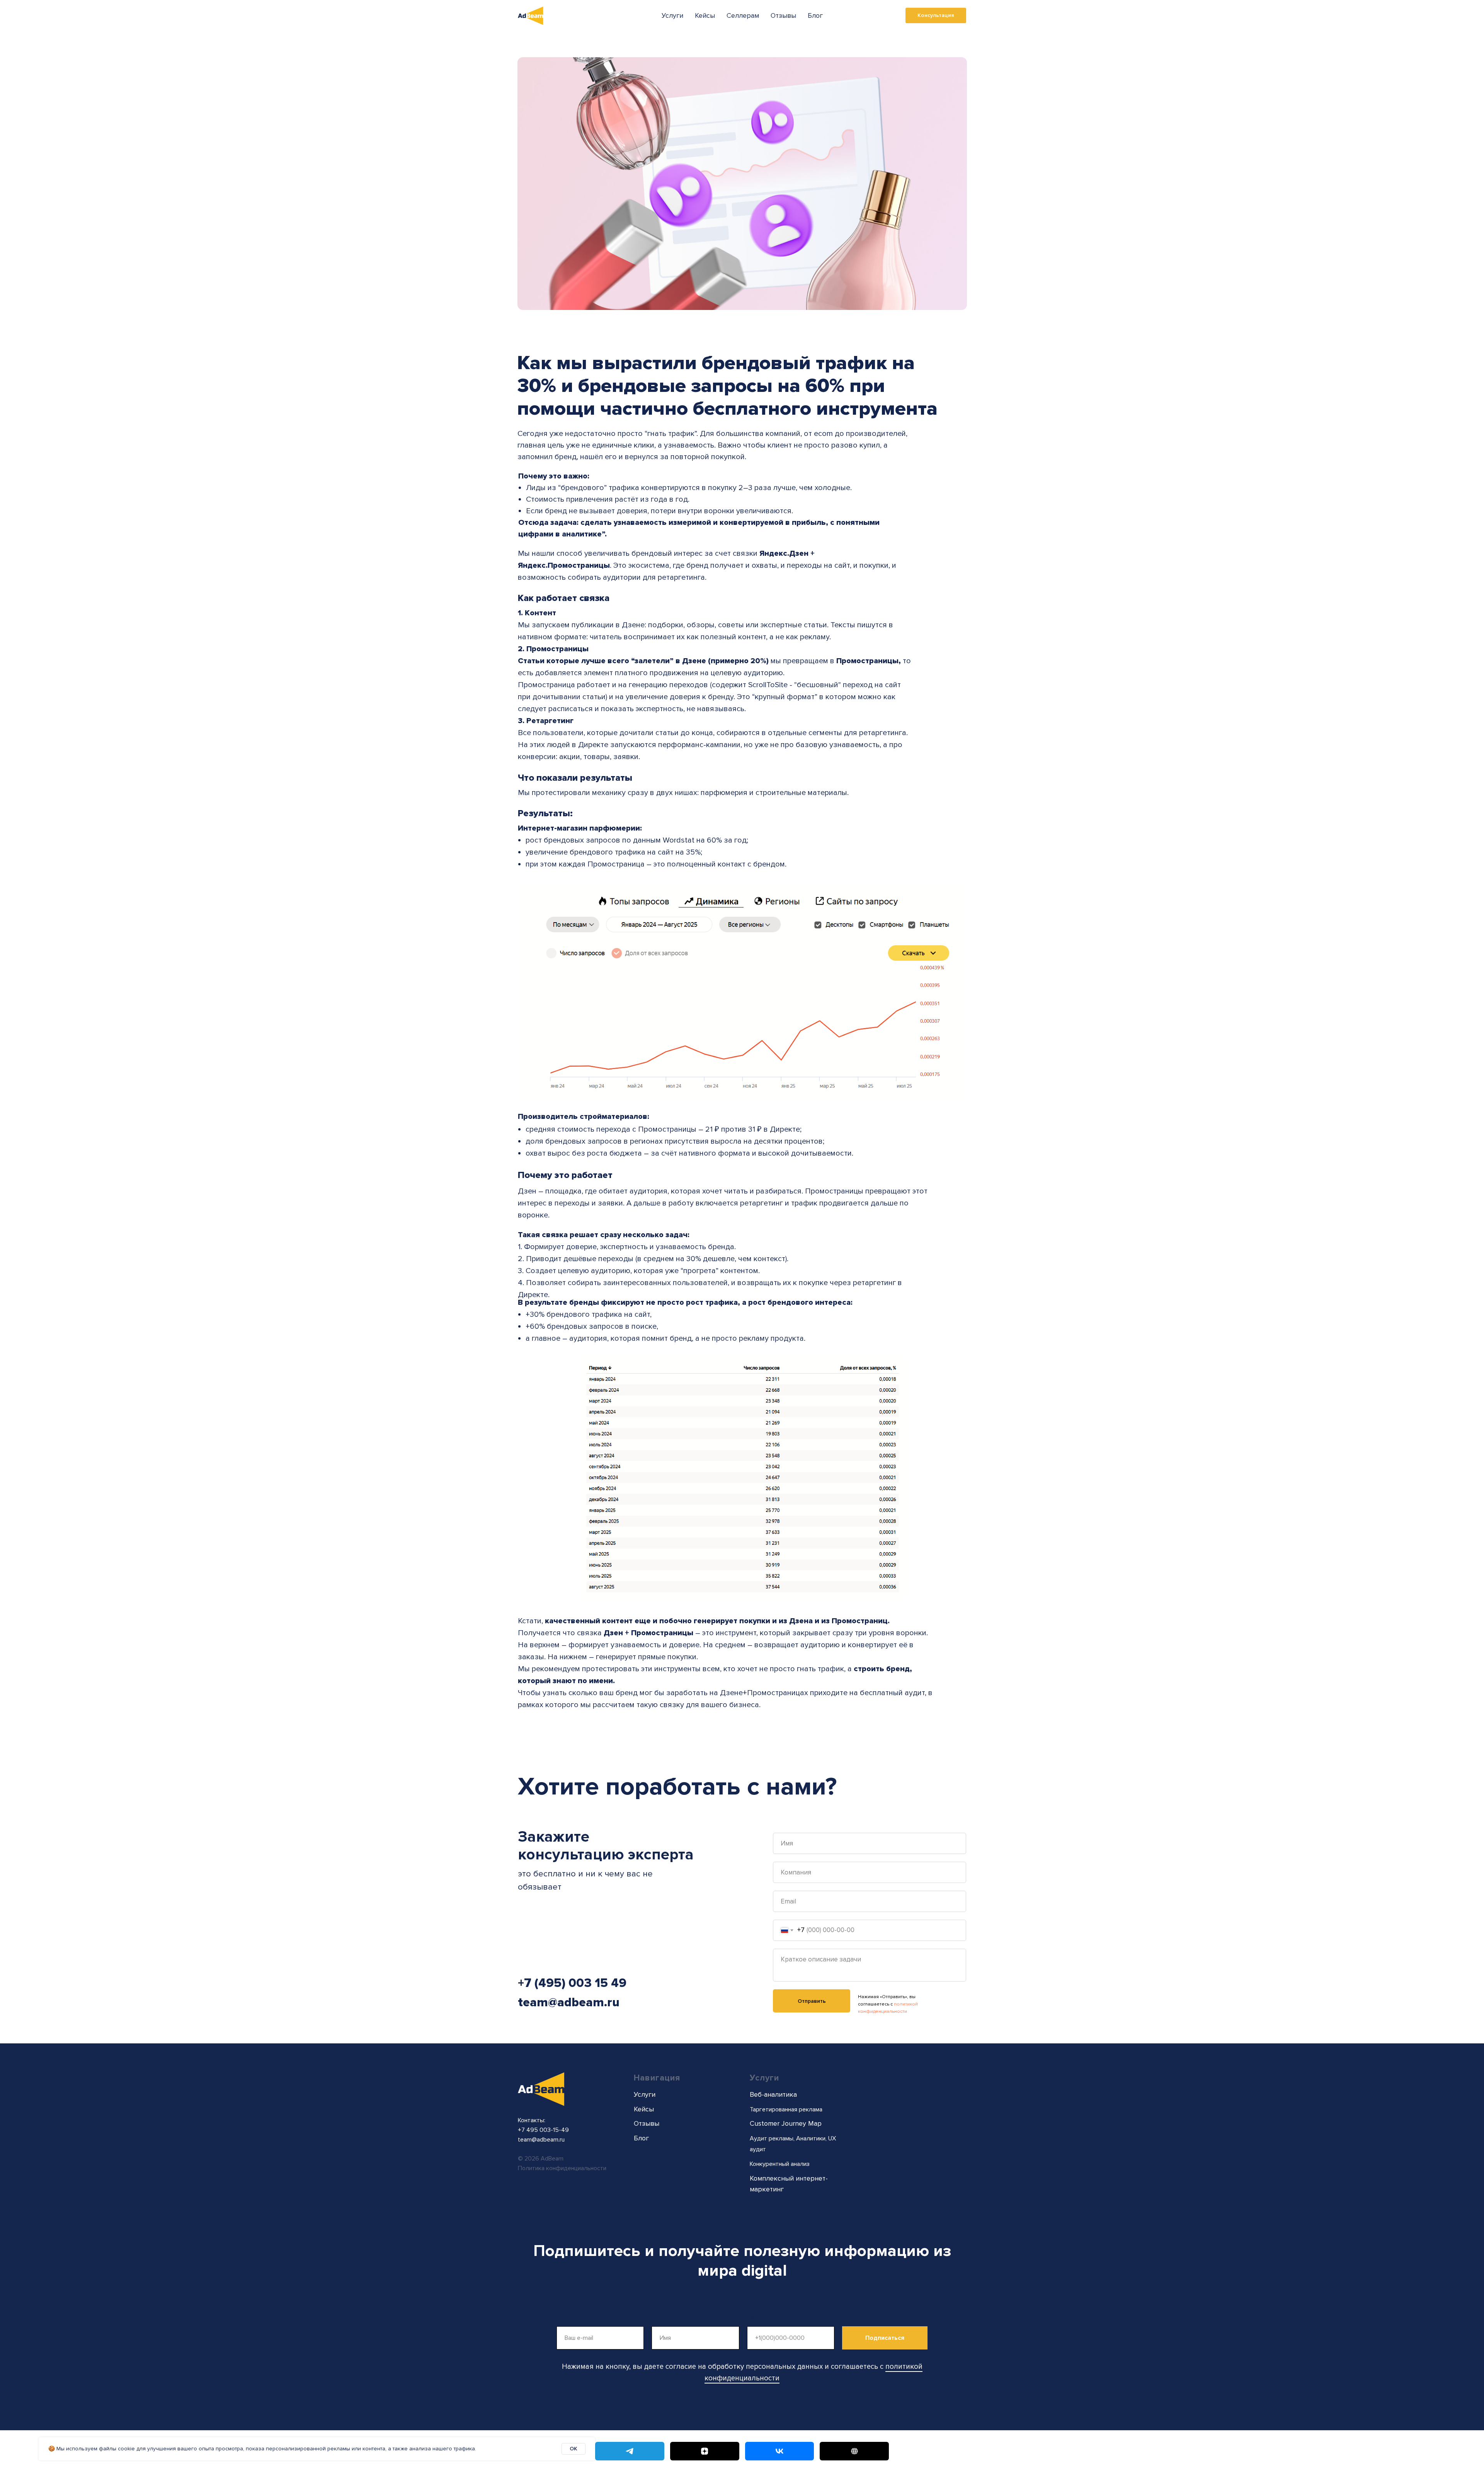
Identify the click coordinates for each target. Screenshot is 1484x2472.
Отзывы (783, 15)
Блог (815, 15)
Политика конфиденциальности (562, 2168)
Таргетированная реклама (786, 2109)
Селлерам (743, 15)
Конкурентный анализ (780, 2164)
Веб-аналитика (773, 2094)
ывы (652, 2123)
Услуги (672, 15)
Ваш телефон (776, 2317)
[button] (936, 15)
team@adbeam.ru (569, 2003)
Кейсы (705, 15)
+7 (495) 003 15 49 (572, 1983)
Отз (640, 2123)
